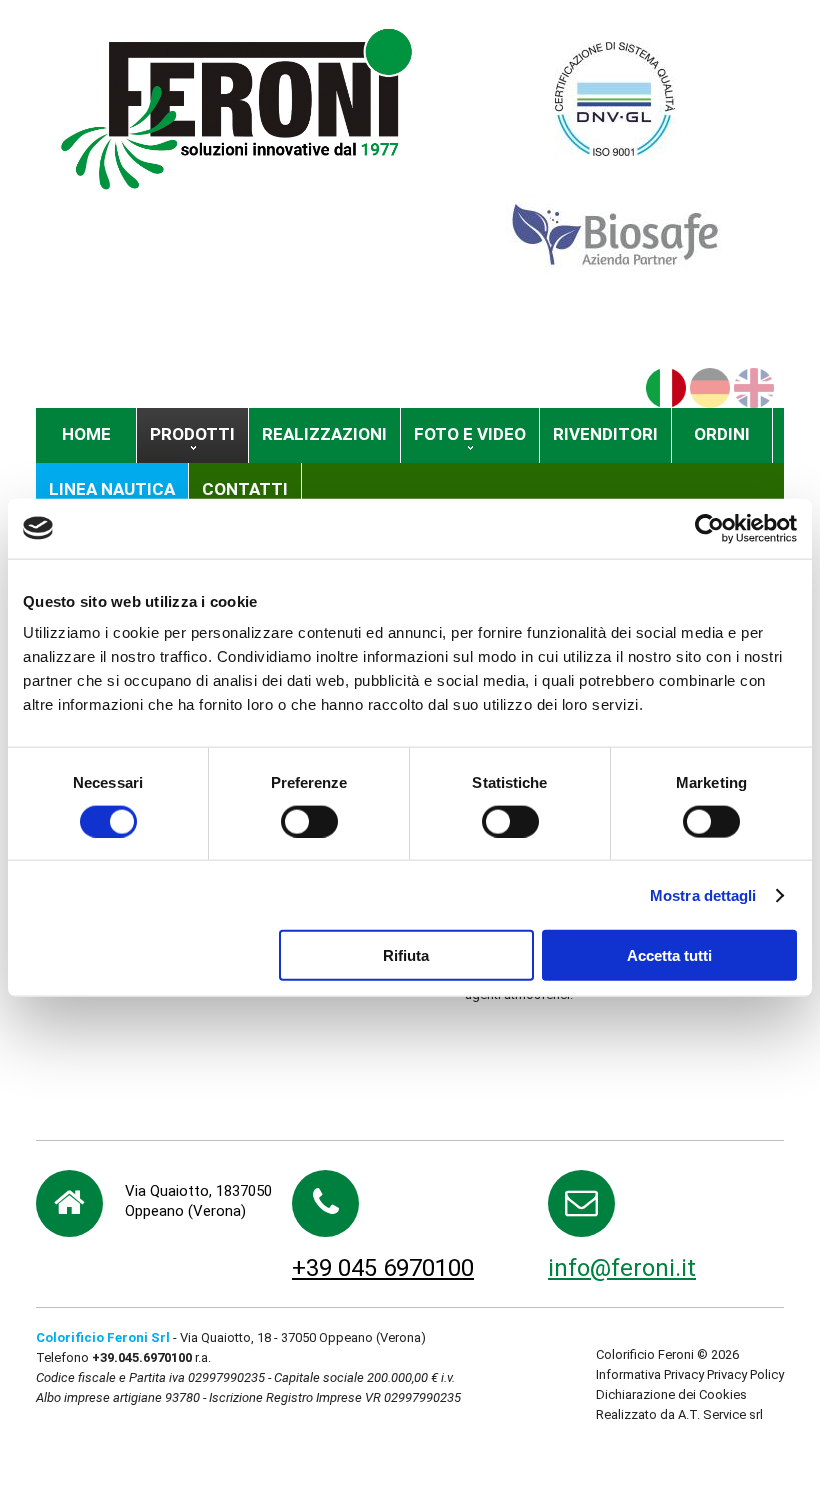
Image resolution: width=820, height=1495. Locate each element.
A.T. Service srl (720, 1414)
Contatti (245, 489)
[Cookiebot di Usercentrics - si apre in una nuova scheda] (709, 528)
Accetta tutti (669, 955)
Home (86, 434)
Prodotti (192, 434)
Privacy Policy (745, 1374)
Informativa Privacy (650, 1374)
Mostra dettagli (703, 894)
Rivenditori (605, 434)
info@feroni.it (622, 1268)
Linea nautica (112, 489)
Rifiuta (406, 955)
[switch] (309, 821)
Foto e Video (470, 434)
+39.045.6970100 (142, 1357)
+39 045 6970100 (383, 1268)
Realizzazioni (324, 434)
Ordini (722, 434)
